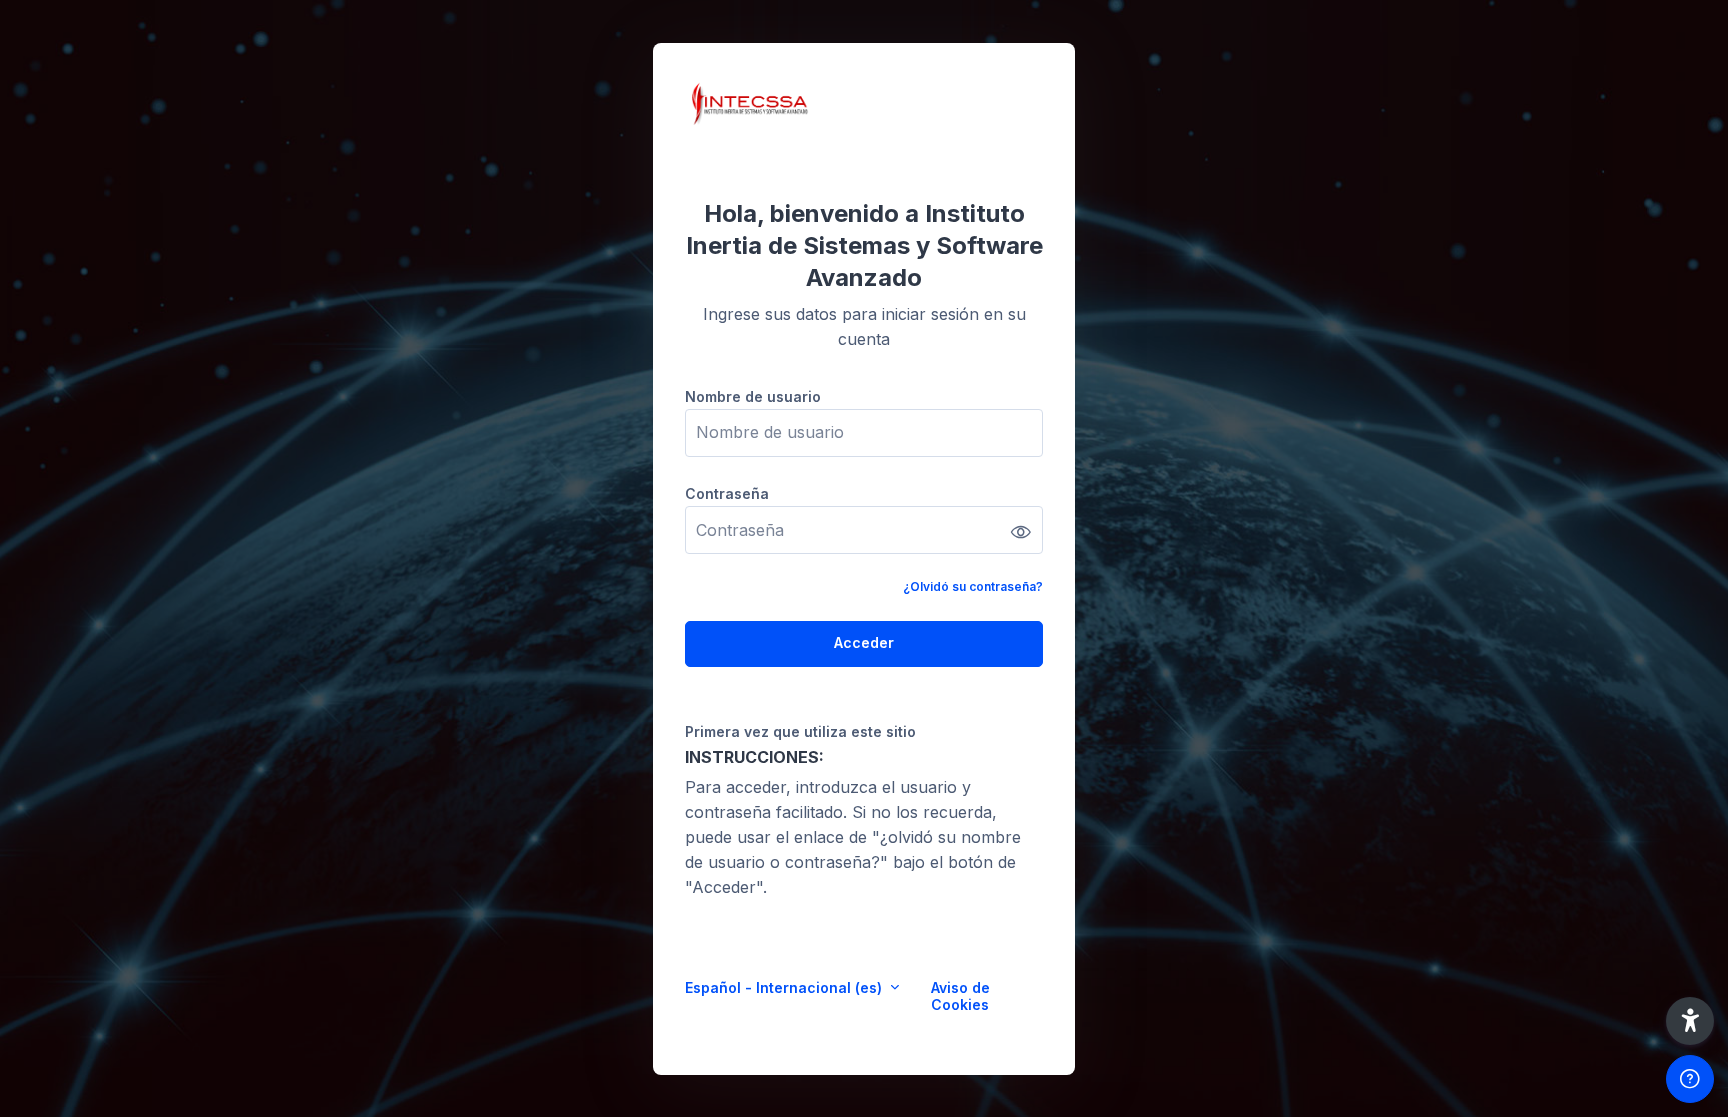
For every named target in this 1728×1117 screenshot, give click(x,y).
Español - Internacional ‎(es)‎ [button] (785, 987)
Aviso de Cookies (960, 996)
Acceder (864, 642)
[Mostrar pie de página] (1690, 1079)
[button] (1690, 1021)
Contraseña (727, 493)
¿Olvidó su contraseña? (973, 586)
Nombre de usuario (753, 396)
